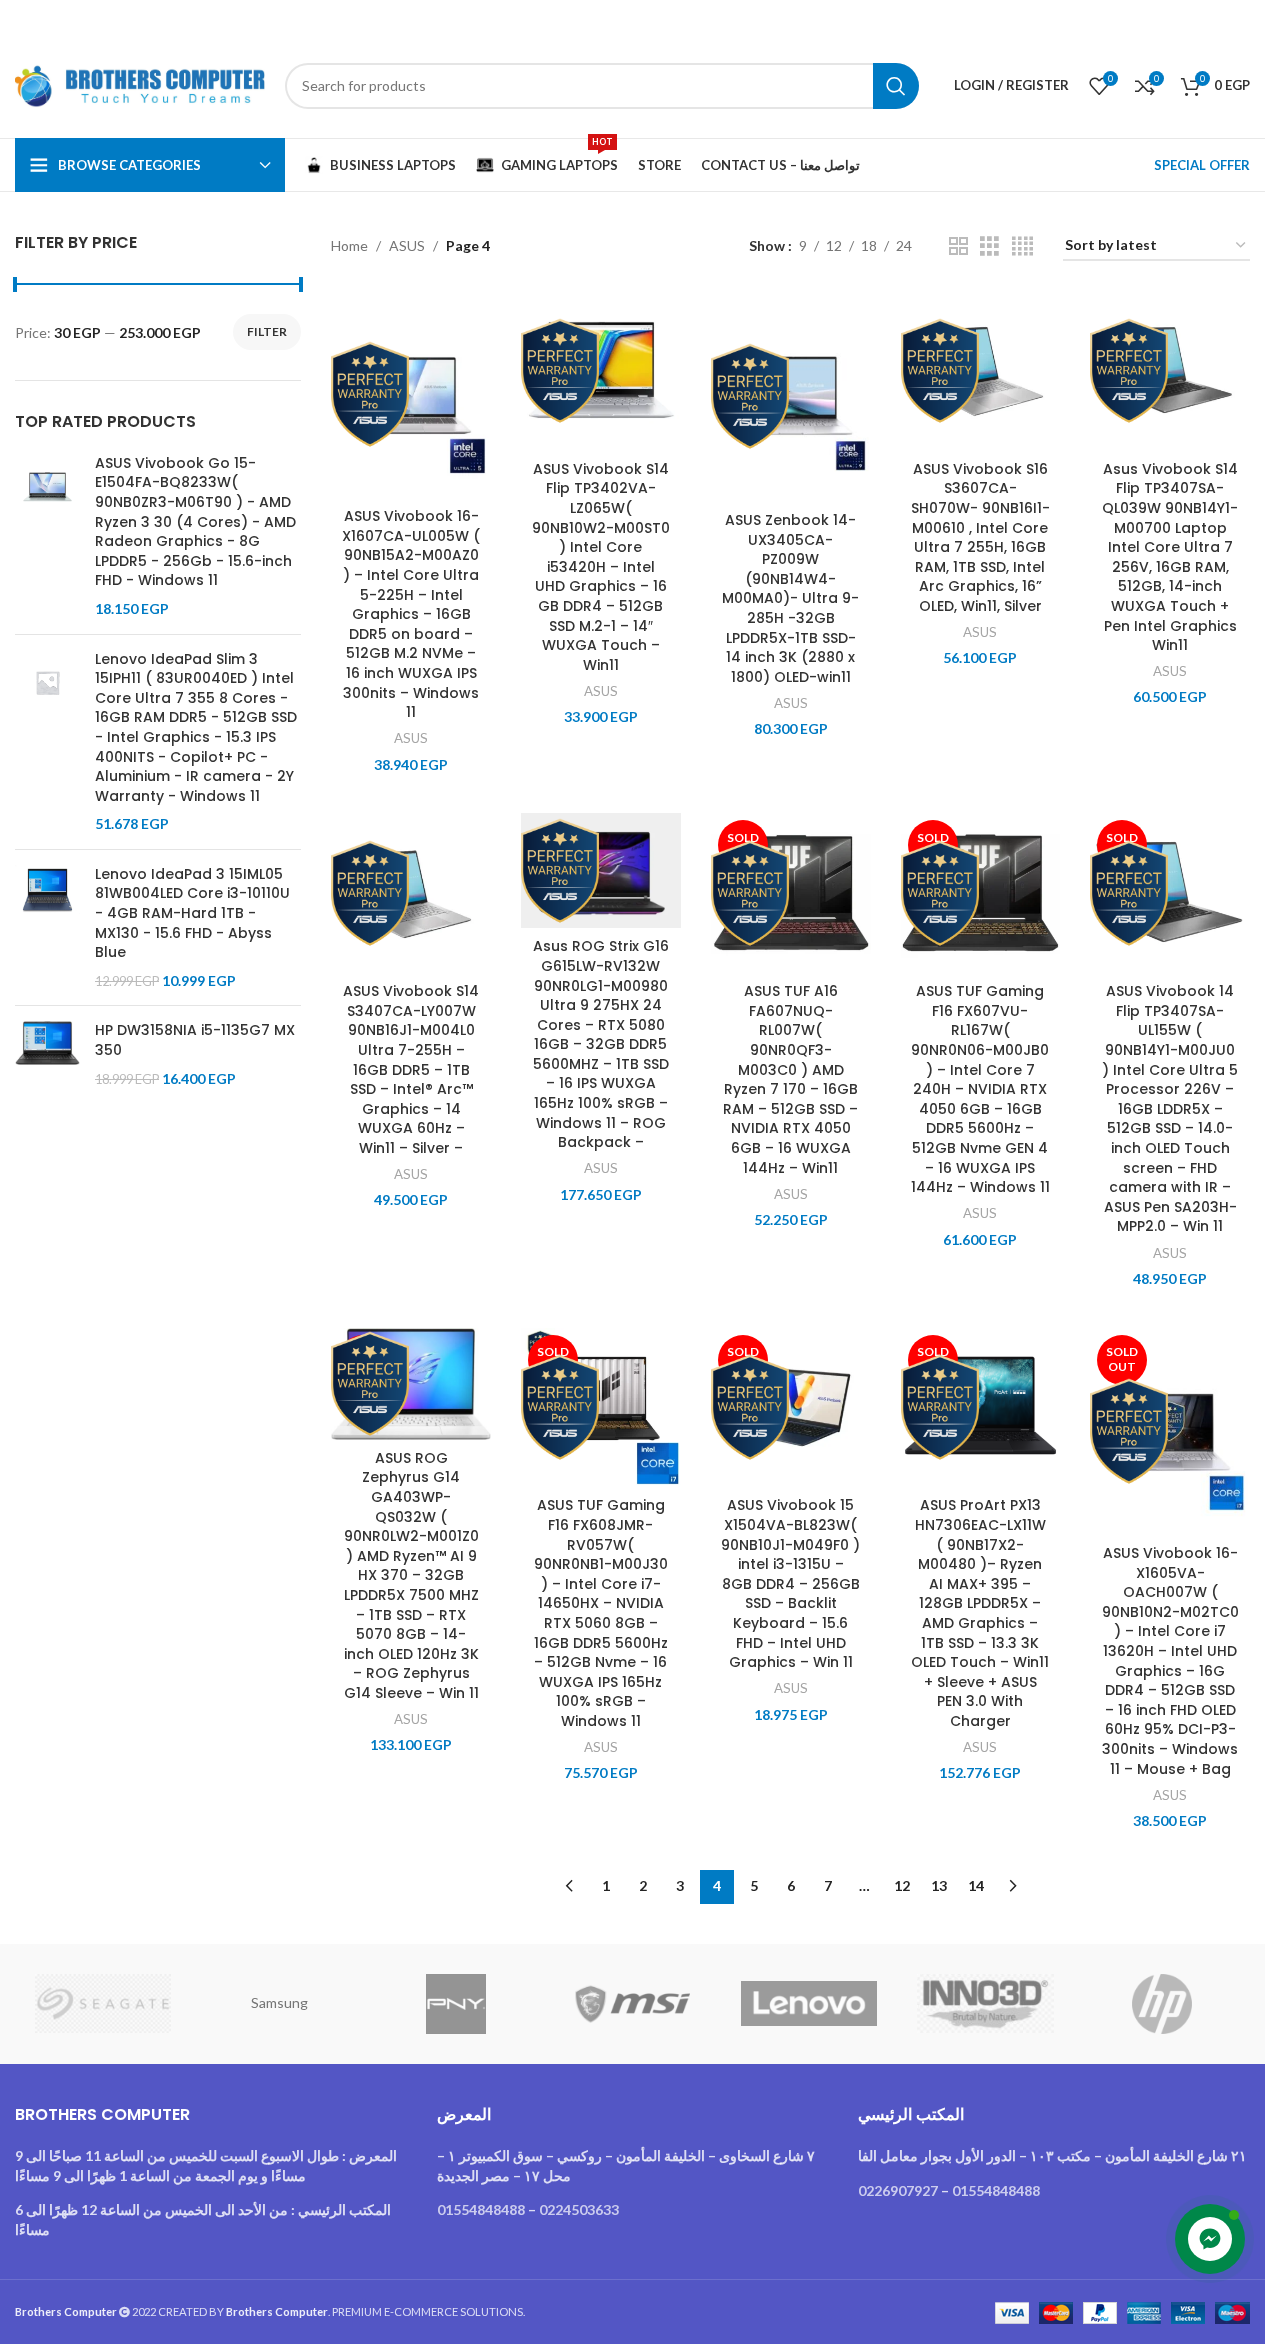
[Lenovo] (809, 2004)
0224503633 (579, 2209)
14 (976, 1885)
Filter (267, 331)
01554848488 (481, 2209)
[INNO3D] (985, 2004)
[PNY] (456, 2004)
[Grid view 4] (1022, 246)
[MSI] (632, 2004)
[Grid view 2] (958, 246)
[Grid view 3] (989, 246)
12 (902, 1885)
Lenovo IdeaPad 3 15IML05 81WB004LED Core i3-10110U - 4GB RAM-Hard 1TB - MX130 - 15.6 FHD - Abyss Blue (192, 913)
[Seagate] (103, 2004)
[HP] (1162, 2004)
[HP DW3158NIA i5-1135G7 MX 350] (47, 1054)
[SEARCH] (896, 86)
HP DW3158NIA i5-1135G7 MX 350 (195, 1040)
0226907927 (898, 2190)
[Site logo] (140, 83)
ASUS (407, 245)
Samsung (279, 2002)
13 (939, 1885)
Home (349, 245)
